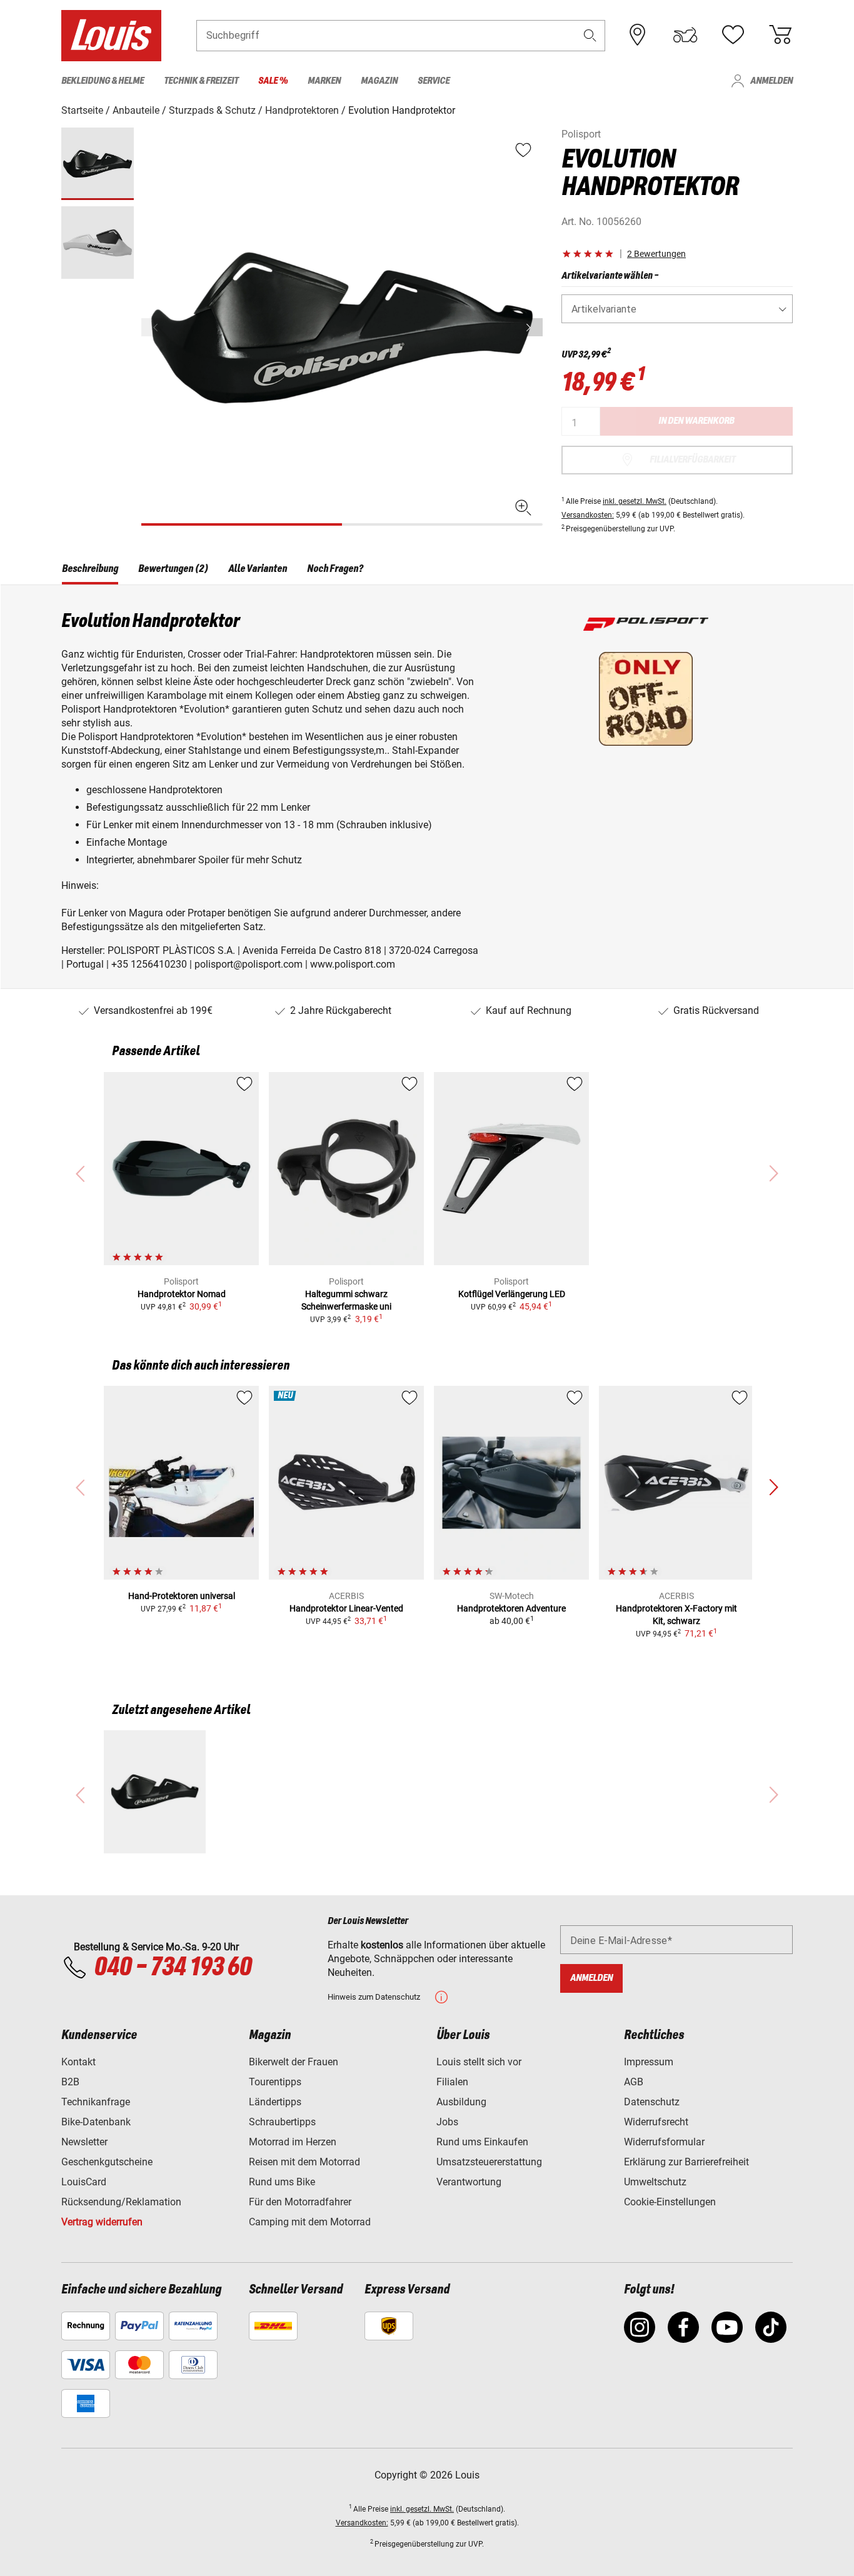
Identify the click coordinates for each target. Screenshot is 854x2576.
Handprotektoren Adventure (511, 1608)
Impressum (649, 2062)
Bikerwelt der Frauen (294, 2062)
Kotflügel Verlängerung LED (512, 1294)
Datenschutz (652, 2102)
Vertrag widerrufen (102, 2222)
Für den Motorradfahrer (300, 2202)
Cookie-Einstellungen (670, 2202)
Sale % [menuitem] (273, 81)
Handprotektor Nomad (182, 1294)
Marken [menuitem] (324, 81)
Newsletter (84, 2142)
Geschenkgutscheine (107, 2162)
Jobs (447, 2122)
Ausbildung (461, 2102)
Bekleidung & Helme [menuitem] (103, 81)
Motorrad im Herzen (293, 2142)
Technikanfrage (96, 2102)
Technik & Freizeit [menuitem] (201, 81)
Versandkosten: (588, 515)
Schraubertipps (282, 2122)
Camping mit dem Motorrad (310, 2222)
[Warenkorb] (780, 35)
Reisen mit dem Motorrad (304, 2162)
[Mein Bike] (685, 35)
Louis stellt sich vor (479, 2062)
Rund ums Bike (282, 2182)
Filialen (452, 2082)
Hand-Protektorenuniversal (182, 1596)
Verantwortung (469, 2182)
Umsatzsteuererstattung (489, 2162)
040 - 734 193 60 (173, 1968)
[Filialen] (638, 35)
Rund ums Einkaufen (482, 2142)
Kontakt (78, 2062)
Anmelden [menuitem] (771, 81)
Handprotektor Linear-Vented (346, 1608)
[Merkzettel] (733, 35)
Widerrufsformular (664, 2142)
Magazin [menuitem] (379, 81)
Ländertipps (275, 2102)
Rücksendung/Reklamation (121, 2202)
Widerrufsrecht (656, 2122)
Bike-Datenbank (96, 2122)
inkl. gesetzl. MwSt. (635, 501)
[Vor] (532, 327)
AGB (634, 2082)
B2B (70, 2082)
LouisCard (84, 2182)
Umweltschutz (655, 2182)
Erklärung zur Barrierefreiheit (686, 2162)
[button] (590, 35)
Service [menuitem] (434, 81)
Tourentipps (275, 2082)
